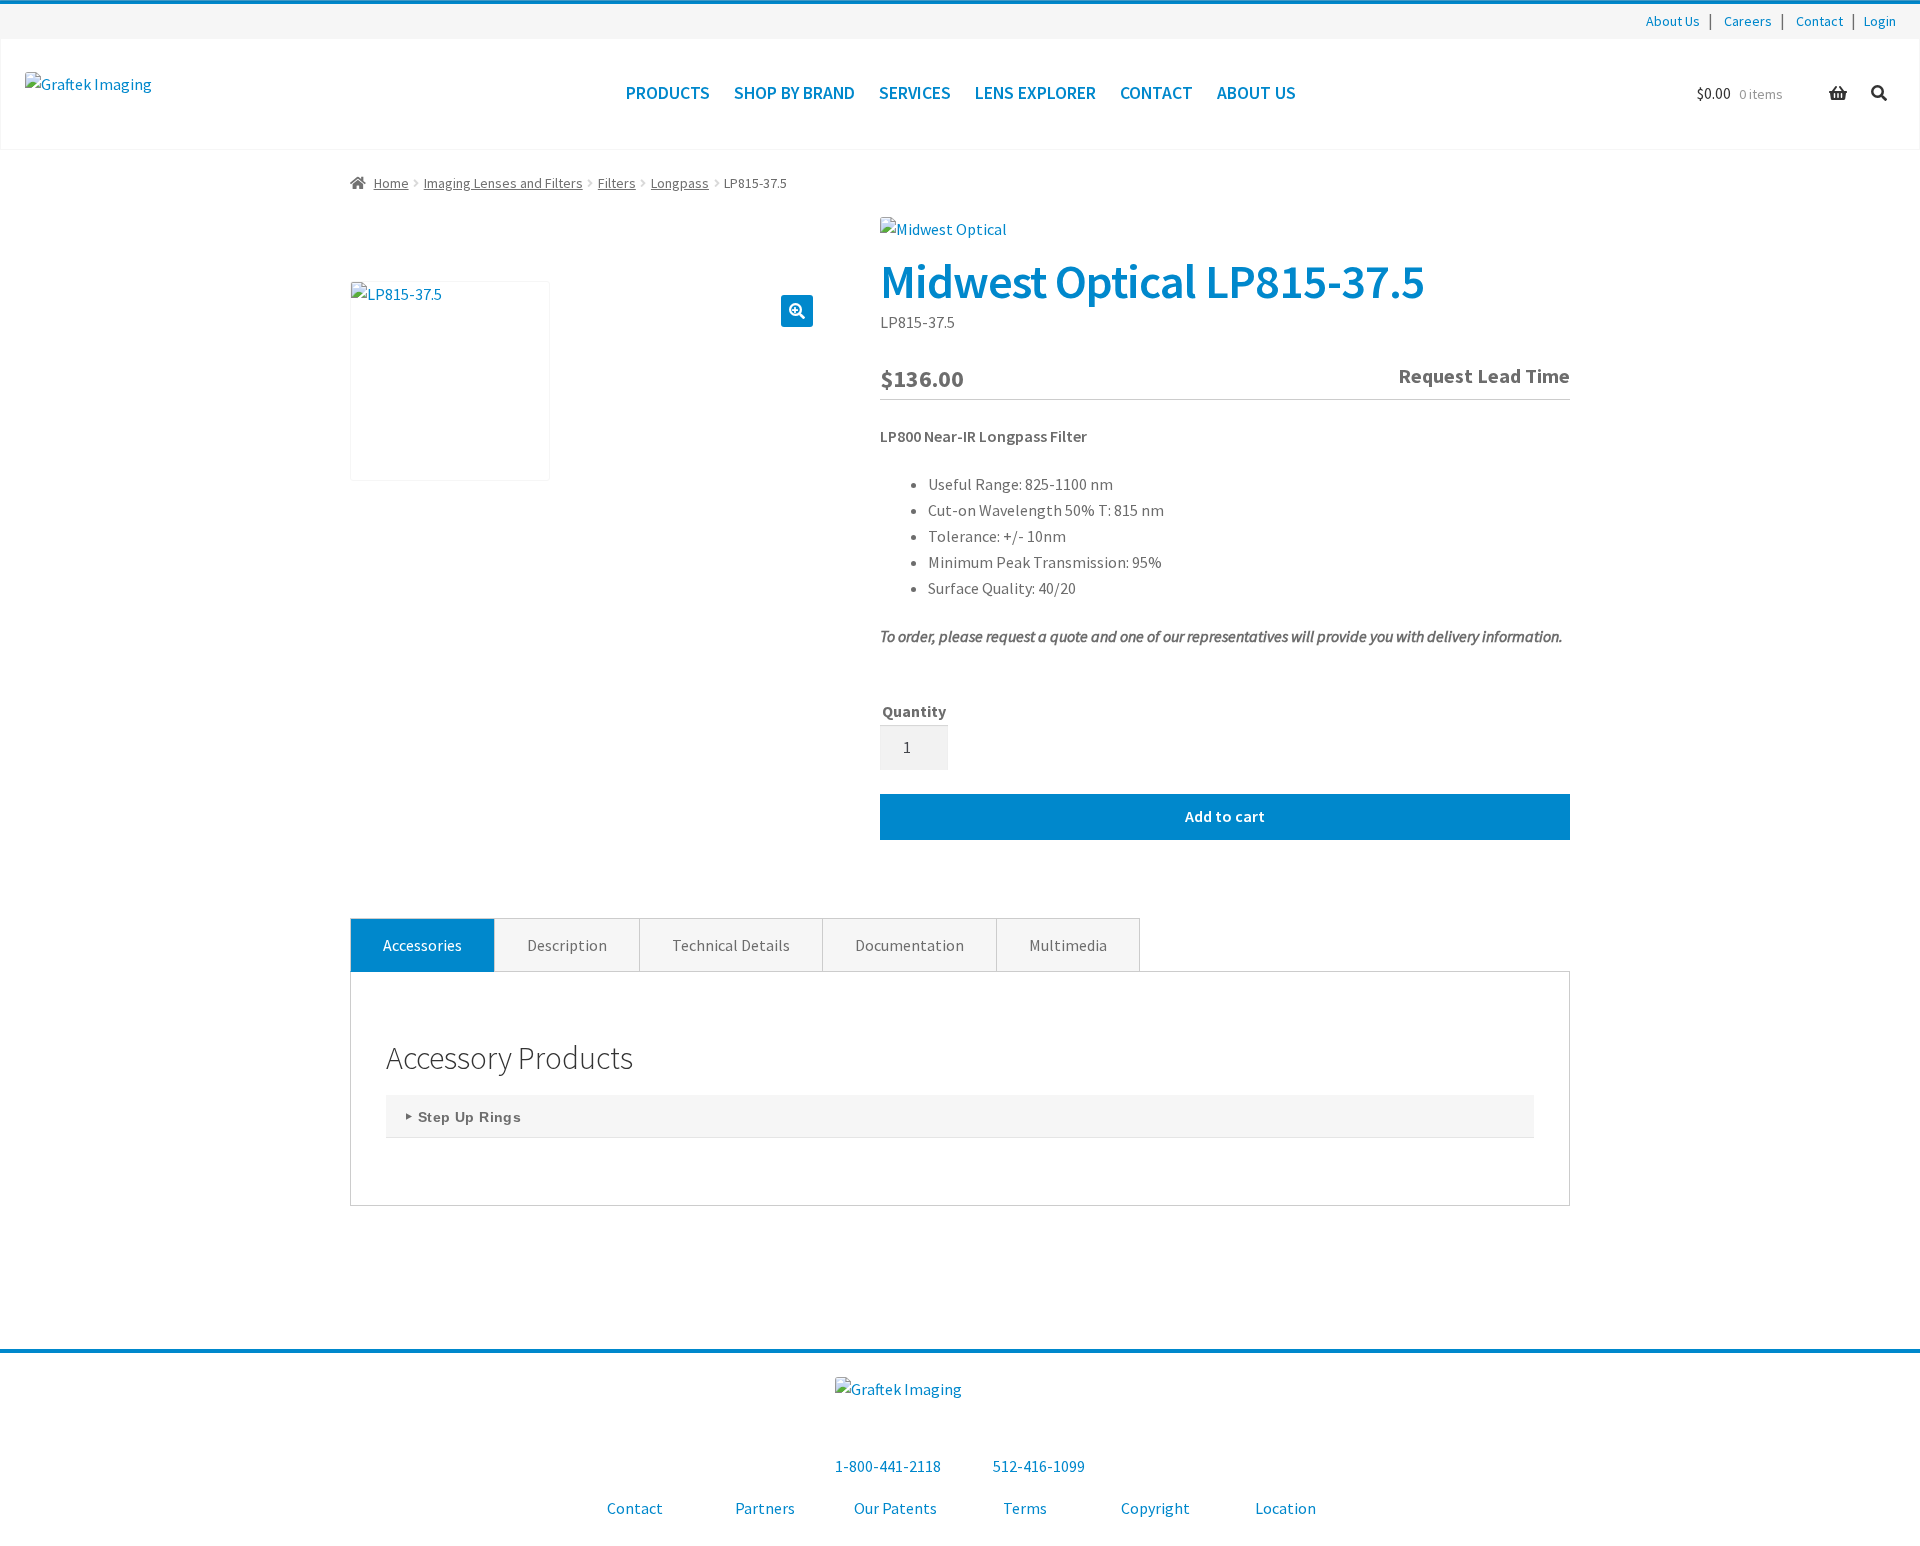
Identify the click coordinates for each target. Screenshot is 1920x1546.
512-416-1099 (1039, 1466)
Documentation (909, 945)
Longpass (680, 183)
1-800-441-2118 (888, 1466)
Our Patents (895, 1508)
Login (1880, 21)
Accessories (422, 945)
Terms (1025, 1508)
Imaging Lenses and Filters (503, 183)
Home (391, 183)
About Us (1673, 21)
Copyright (1155, 1508)
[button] (797, 311)
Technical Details (731, 945)
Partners (765, 1508)
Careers (1748, 21)
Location (1285, 1508)
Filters (617, 183)
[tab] (422, 945)
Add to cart (1225, 816)
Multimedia (1068, 945)
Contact (1819, 21)
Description (567, 945)
